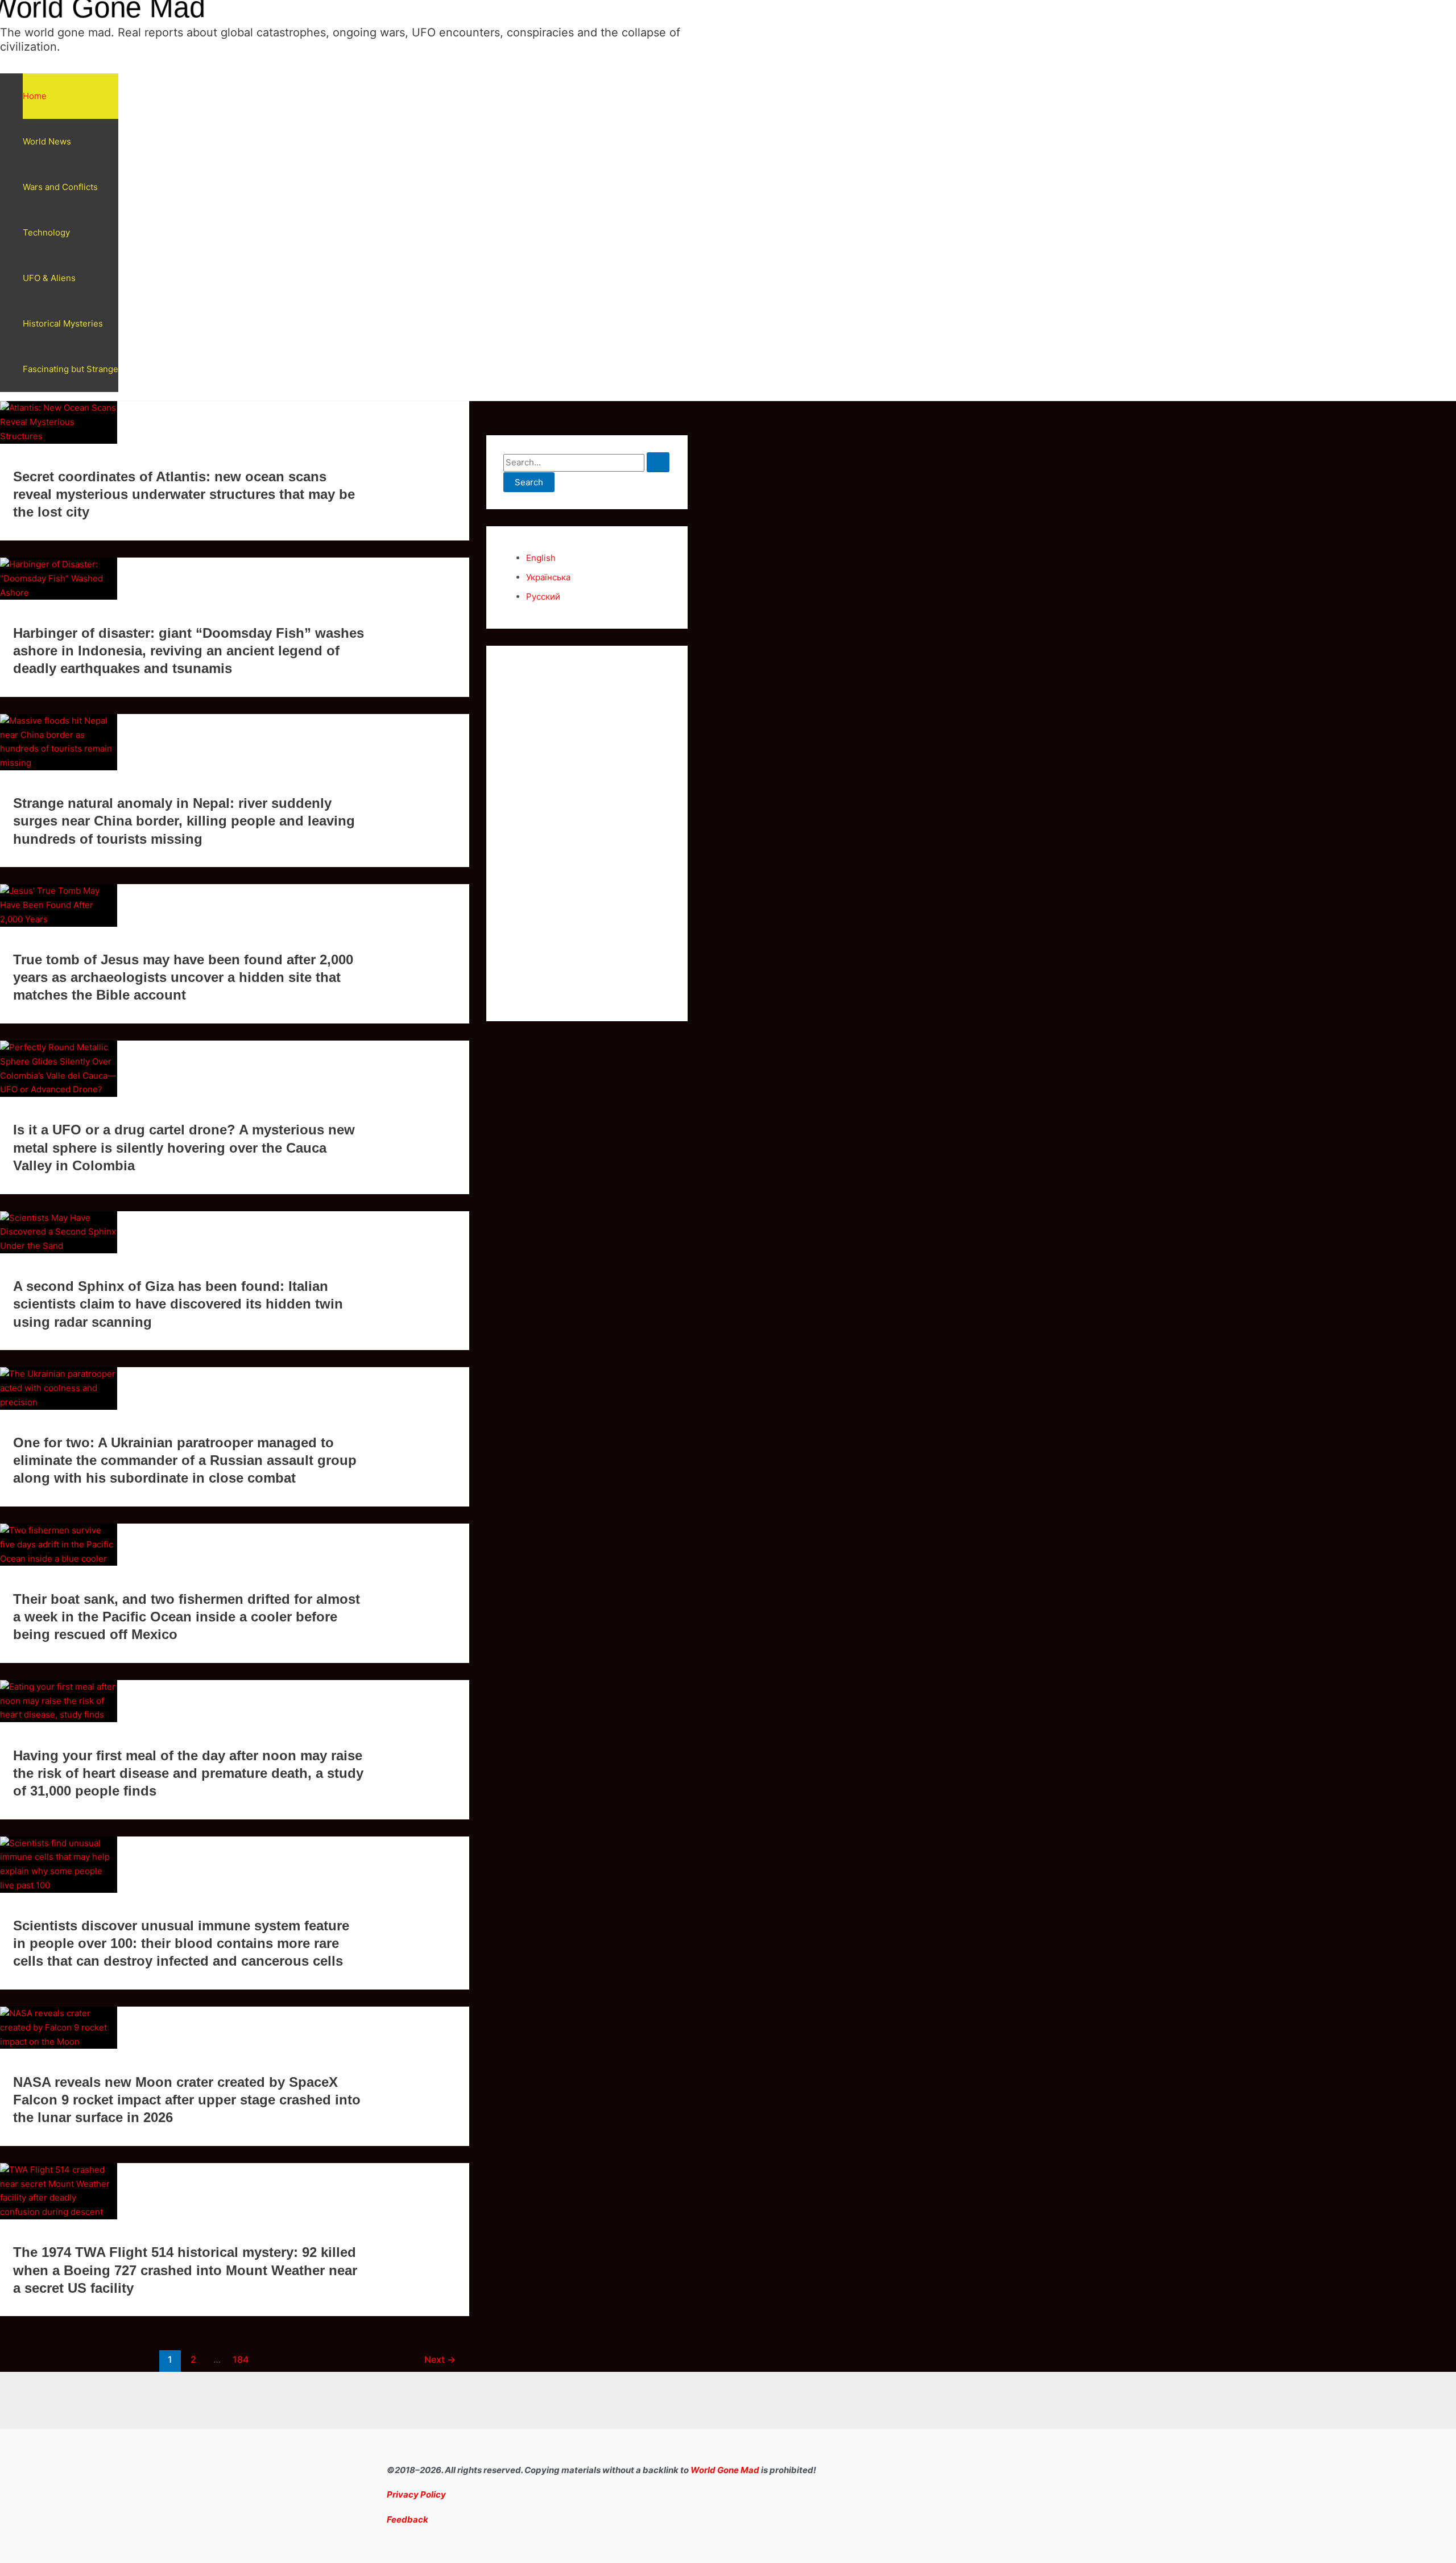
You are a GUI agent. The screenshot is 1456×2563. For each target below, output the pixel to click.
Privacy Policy (416, 2494)
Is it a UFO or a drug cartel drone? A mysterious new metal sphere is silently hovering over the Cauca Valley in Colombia (184, 1147)
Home (35, 96)
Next (440, 2360)
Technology (46, 232)
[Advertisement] (587, 833)
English (541, 558)
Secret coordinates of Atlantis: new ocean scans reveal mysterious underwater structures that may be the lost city (184, 494)
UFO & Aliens (49, 278)
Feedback (408, 2519)
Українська (548, 577)
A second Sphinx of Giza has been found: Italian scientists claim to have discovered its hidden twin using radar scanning (178, 1304)
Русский (543, 597)
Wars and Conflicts (60, 187)
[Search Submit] (658, 462)
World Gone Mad (725, 2470)
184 (241, 2360)
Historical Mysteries (63, 323)
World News (47, 141)
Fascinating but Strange (71, 369)
